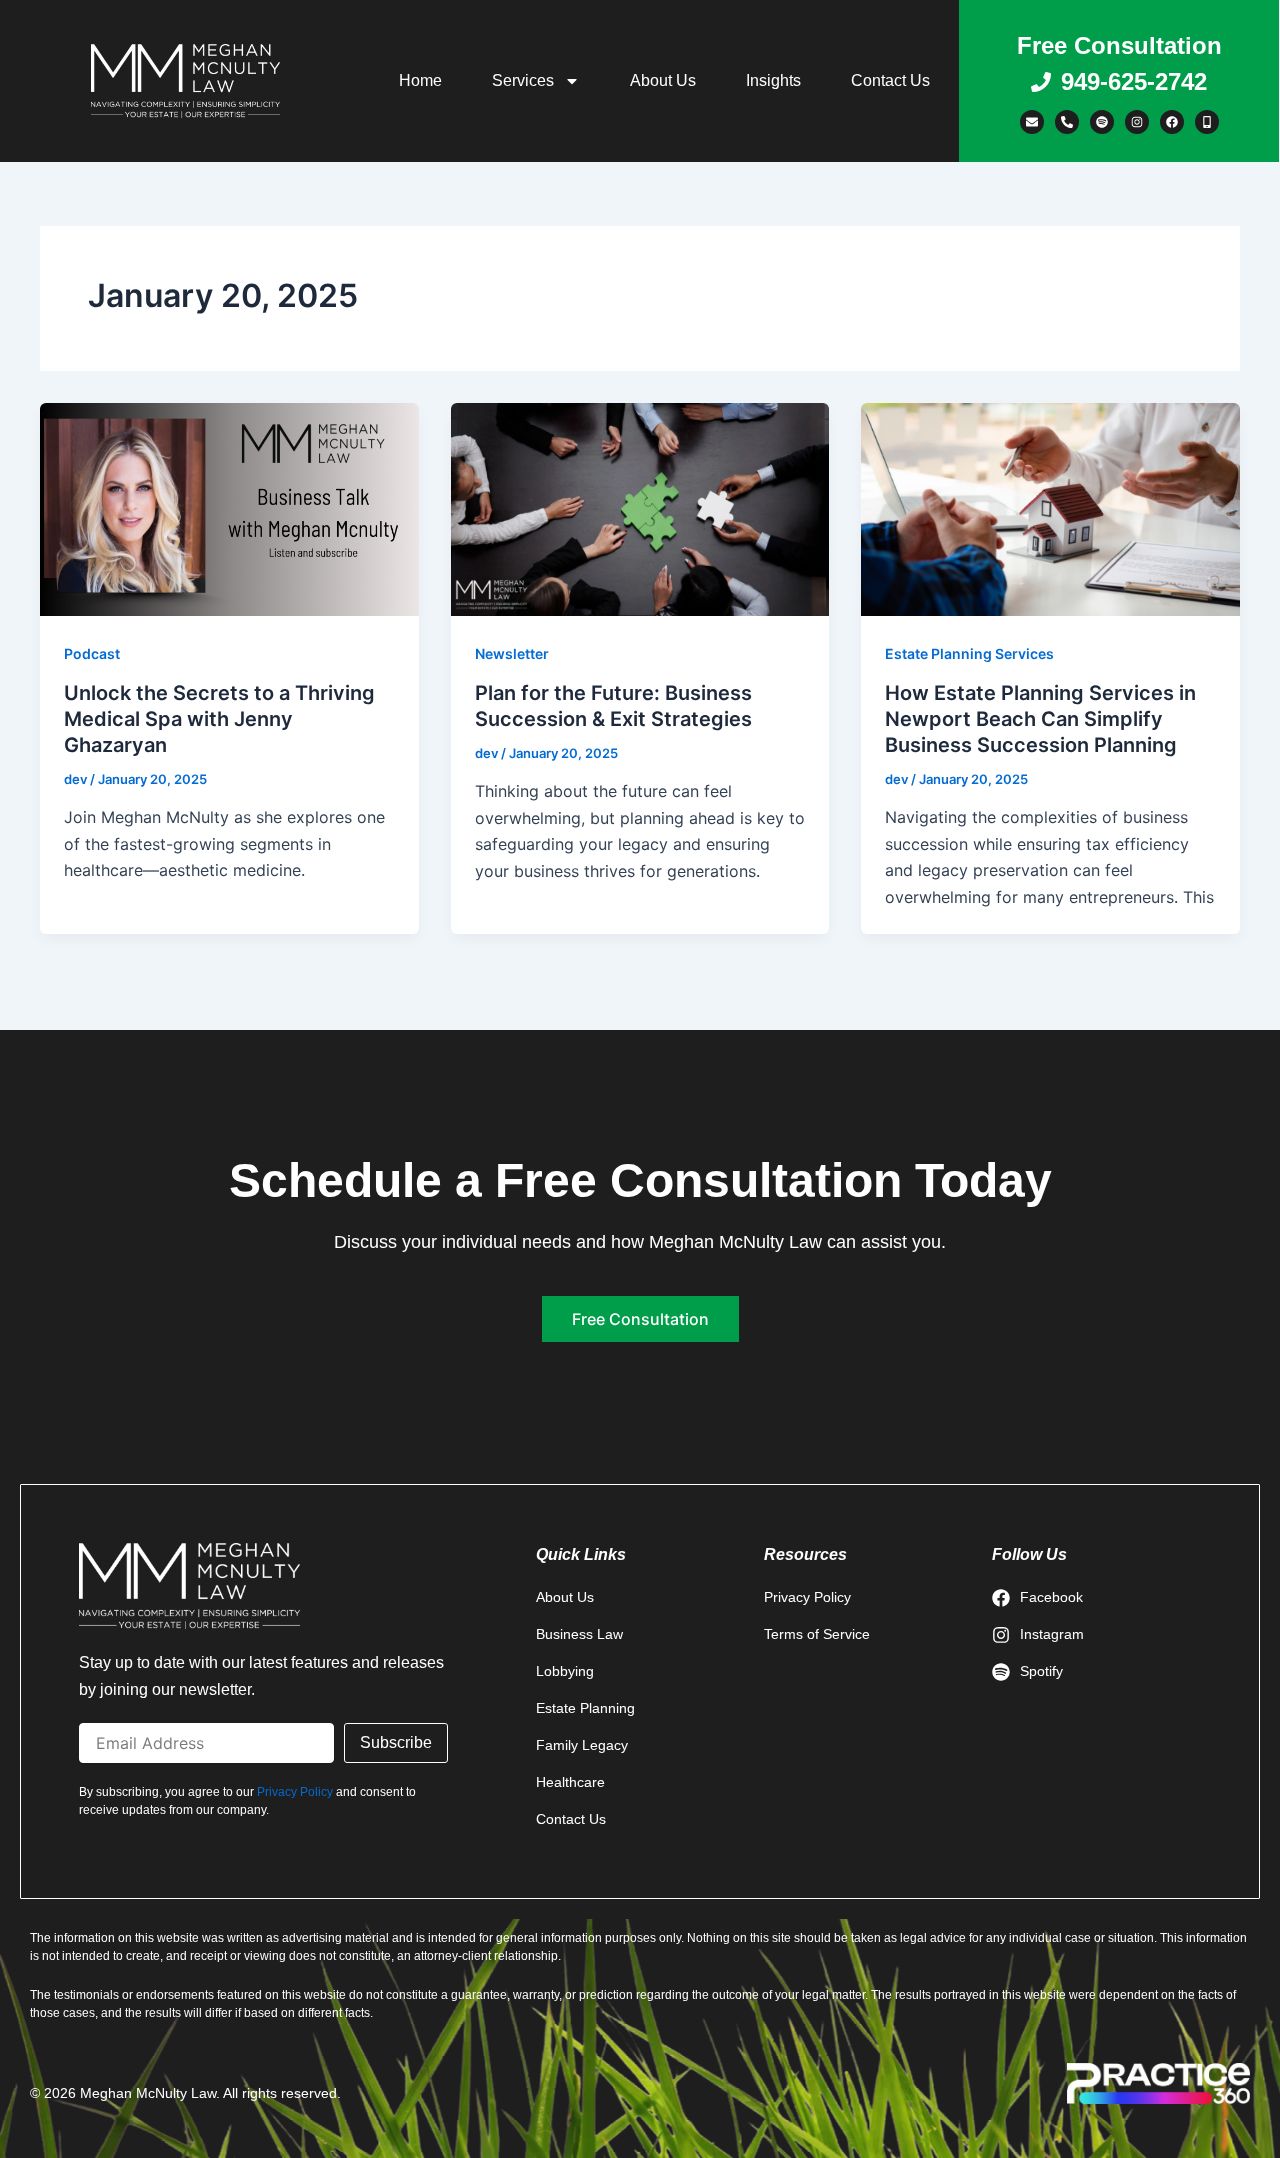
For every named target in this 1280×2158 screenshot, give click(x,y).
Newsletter (512, 653)
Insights (773, 80)
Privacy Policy (295, 1792)
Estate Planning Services (969, 653)
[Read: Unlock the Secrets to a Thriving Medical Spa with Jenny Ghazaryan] (229, 508)
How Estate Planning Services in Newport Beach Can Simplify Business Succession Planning (1040, 719)
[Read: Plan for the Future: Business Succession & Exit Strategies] (640, 508)
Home (420, 80)
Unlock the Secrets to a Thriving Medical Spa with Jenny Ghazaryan (219, 719)
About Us (663, 80)
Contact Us (890, 80)
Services (523, 80)
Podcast (92, 653)
